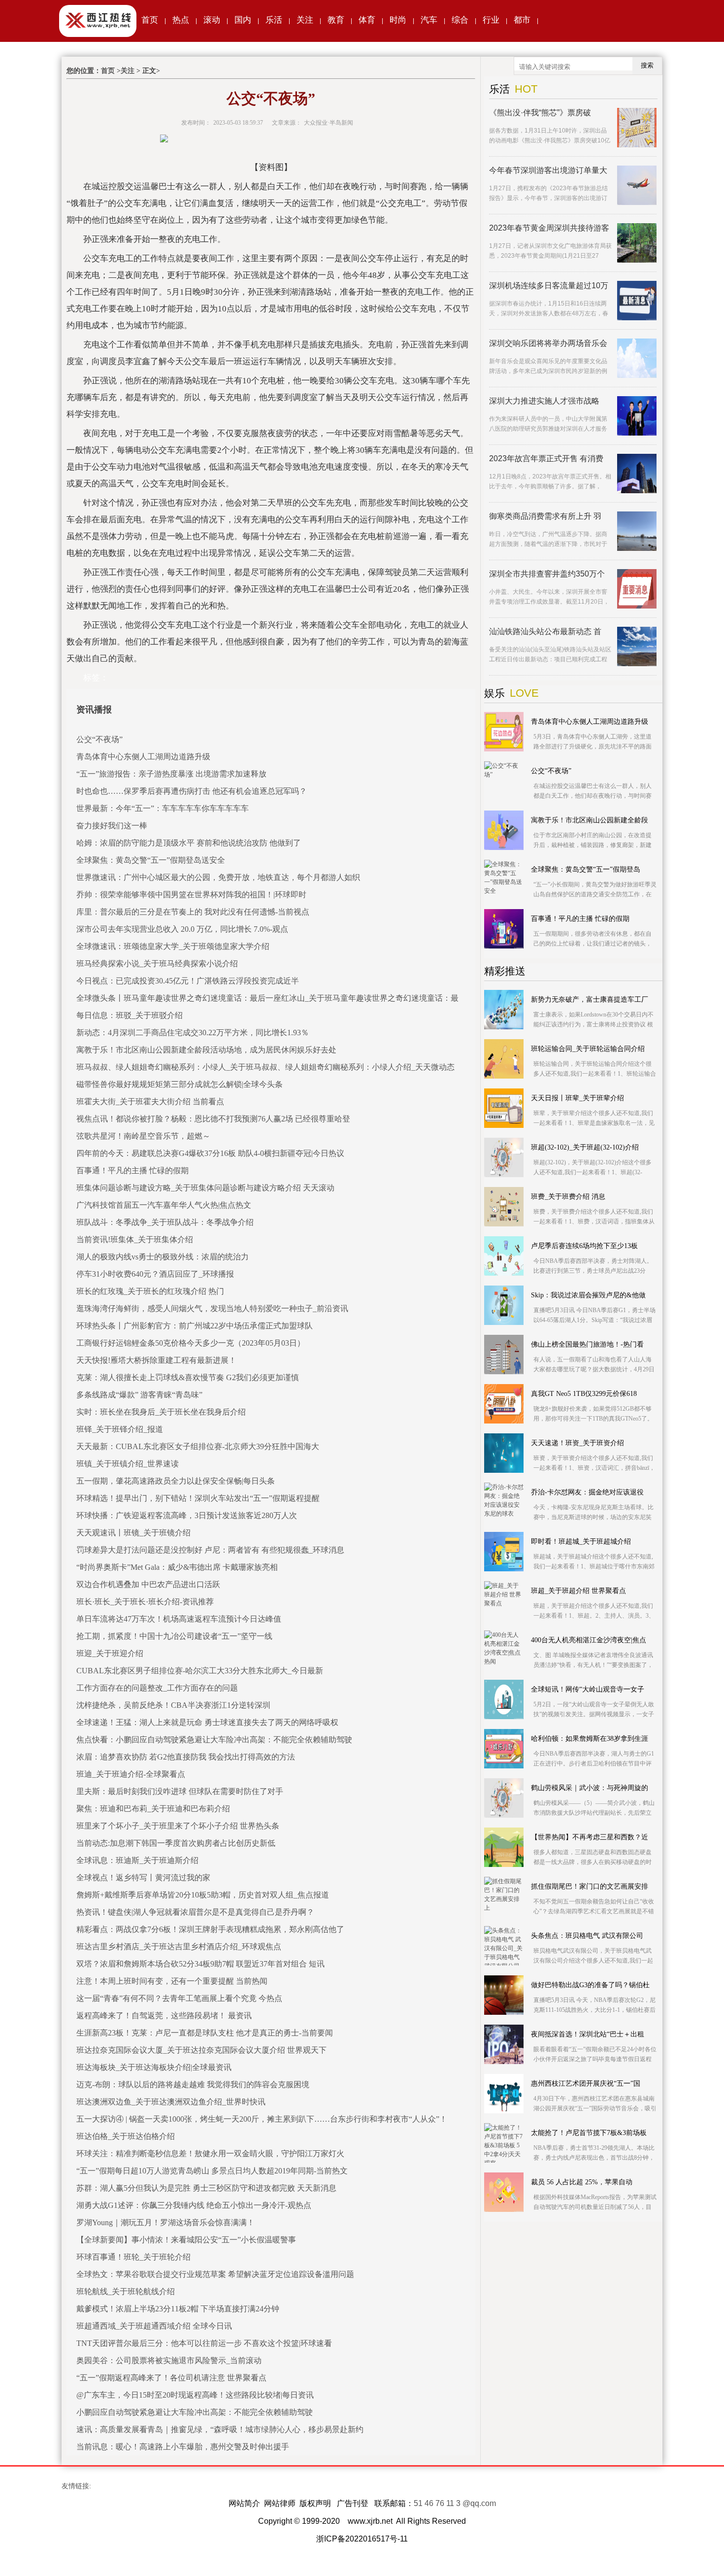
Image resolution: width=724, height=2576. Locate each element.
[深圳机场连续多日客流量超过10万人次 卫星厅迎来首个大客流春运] (637, 301)
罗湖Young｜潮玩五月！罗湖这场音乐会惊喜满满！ (165, 2222)
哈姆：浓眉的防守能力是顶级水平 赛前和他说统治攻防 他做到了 (189, 843)
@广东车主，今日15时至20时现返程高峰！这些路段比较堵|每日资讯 (195, 2395)
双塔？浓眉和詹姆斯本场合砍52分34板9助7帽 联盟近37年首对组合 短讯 (200, 1964)
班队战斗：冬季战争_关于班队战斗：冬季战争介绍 (165, 1222)
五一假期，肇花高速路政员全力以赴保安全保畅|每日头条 (176, 1481)
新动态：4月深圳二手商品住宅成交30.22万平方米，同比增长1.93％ (193, 1033)
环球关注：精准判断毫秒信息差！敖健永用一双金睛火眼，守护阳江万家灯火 (210, 2153)
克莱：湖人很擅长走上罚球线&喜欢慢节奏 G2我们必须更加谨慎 (188, 1377)
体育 (367, 20)
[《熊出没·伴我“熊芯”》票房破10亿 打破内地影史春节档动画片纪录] (637, 128)
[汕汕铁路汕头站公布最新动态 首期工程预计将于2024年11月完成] (637, 646)
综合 (460, 20)
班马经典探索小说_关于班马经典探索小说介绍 (157, 964)
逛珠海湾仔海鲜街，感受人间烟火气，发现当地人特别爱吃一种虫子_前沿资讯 (212, 1308)
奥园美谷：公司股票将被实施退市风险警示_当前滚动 (169, 2360)
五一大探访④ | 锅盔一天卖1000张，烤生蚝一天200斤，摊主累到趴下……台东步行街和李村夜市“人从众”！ (262, 2119)
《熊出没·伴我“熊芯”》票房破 (540, 113)
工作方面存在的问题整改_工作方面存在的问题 (157, 1688)
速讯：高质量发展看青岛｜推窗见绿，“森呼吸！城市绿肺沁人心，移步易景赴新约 (220, 2429)
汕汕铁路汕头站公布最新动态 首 (545, 631)
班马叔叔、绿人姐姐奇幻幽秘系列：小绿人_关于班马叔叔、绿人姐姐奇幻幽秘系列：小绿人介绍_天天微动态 (265, 1067)
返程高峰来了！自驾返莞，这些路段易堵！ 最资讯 (164, 2016)
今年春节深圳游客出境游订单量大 (548, 170)
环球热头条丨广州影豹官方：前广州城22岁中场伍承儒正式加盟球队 (195, 1326)
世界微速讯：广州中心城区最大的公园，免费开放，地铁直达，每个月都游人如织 (218, 877)
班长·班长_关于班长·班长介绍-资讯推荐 (145, 1602)
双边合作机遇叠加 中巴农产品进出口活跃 (148, 1584)
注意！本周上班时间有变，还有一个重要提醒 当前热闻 (172, 1981)
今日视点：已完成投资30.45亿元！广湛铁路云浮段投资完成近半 (188, 981)
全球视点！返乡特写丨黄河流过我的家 (143, 1878)
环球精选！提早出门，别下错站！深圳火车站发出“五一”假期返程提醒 (198, 1498)
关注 (305, 20)
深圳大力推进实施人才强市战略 (544, 401)
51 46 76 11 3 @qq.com (455, 2503)
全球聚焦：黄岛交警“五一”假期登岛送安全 (151, 860)
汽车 (429, 20)
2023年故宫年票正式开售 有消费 (546, 458)
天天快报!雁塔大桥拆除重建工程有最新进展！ (156, 1360)
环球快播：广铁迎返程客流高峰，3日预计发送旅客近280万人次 (187, 1515)
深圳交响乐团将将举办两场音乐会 (548, 343)
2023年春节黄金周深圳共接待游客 (549, 228)
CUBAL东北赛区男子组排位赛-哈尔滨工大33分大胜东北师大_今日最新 (200, 1671)
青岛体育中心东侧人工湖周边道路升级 (143, 757)
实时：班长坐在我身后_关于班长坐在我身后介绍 (161, 1412)
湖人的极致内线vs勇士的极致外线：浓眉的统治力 (163, 1257)
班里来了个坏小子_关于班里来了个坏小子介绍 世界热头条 (178, 1826)
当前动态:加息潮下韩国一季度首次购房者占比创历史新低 (176, 1843)
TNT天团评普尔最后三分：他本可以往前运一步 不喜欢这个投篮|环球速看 (204, 2343)
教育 (336, 20)
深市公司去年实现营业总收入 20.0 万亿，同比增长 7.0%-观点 (182, 929)
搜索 (647, 65)
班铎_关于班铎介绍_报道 (120, 1429)
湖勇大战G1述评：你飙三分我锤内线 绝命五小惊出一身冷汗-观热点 (194, 2205)
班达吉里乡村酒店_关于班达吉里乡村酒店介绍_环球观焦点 (179, 1947)
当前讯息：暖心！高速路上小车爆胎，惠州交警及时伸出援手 (183, 2447)
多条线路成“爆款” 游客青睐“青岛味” (139, 1395)
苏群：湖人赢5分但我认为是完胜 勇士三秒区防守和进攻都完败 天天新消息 (206, 2188)
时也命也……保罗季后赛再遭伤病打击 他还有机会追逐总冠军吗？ (192, 791)
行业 (491, 20)
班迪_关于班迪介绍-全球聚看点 (131, 1774)
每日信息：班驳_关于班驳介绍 (130, 1015)
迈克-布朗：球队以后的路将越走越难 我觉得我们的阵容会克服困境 (193, 2085)
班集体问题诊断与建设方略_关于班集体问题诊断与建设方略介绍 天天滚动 (205, 1188)
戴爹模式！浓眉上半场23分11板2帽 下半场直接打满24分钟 (178, 2309)
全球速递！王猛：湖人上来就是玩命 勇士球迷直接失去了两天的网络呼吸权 (207, 1722)
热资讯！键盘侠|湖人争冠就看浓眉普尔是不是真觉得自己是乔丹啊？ (195, 1912)
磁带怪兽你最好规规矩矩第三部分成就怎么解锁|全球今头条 (180, 1084)
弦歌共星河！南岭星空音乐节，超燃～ (143, 1136)
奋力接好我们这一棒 (112, 826)
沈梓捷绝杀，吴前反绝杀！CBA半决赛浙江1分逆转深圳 (173, 1705)
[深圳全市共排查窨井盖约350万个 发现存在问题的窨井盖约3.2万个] (637, 589)
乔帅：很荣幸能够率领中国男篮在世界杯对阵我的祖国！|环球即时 (191, 895)
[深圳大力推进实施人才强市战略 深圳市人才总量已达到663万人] (637, 416)
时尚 (398, 20)
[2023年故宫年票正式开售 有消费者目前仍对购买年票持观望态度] (637, 474)
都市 (522, 20)
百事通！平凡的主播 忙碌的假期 (132, 1170)
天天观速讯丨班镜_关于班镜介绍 (133, 1533)
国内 (243, 20)
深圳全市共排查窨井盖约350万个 (547, 574)
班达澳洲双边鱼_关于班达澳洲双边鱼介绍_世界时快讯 (171, 2102)
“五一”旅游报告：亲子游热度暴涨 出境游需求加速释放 (171, 774)
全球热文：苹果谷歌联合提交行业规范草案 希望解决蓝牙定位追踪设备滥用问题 (215, 2274)
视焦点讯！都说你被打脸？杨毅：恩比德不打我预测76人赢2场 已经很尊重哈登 (213, 1119)
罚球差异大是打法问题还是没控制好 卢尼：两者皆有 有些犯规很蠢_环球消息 (210, 1550)
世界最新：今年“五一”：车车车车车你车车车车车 (163, 808)
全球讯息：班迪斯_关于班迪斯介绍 (137, 1860)
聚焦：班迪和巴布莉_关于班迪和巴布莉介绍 (153, 1809)
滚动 (212, 20)
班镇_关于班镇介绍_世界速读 (128, 1464)
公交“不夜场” (99, 739)
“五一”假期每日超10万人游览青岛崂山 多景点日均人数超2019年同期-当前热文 (212, 2171)
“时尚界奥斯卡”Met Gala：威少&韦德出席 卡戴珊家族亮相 (177, 1567)
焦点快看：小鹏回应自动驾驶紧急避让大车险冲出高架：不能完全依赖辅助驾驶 (214, 1740)
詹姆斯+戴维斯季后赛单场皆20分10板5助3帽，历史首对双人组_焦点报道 (203, 1895)
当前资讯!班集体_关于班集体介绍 (135, 1239)
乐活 (274, 20)
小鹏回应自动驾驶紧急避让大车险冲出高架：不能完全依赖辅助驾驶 (195, 2412)
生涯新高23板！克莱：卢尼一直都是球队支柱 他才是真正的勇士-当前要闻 (205, 2033)
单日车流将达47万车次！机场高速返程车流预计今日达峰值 (179, 1619)
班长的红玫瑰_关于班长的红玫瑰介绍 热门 (150, 1291)
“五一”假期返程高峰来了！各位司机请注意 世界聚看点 (171, 2378)
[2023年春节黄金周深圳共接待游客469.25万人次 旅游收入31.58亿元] (637, 243)
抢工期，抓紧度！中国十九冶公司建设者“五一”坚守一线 (174, 1636)
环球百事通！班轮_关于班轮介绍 (133, 2257)
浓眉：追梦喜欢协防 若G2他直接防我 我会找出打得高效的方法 (186, 1757)
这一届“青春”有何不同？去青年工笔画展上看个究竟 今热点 (179, 1998)
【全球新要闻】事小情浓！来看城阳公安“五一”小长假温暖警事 (186, 2240)
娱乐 (494, 693)
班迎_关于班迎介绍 (110, 1653)
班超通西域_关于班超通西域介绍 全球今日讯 (154, 2326)
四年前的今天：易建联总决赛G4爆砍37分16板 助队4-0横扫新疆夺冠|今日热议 (210, 1153)
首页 (150, 20)
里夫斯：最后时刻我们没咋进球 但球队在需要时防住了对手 (180, 1791)
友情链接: (76, 2486)
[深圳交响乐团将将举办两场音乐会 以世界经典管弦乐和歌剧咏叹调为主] (637, 358)
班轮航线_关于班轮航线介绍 (126, 2291)
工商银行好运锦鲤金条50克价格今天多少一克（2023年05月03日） (191, 1343)
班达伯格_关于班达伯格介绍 (126, 2136)
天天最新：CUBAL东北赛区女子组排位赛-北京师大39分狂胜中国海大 (198, 1446)
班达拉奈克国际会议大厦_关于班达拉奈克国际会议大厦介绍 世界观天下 (201, 2050)
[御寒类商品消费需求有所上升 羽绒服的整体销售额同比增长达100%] (637, 531)
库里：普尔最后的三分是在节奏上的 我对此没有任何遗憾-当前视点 (193, 912)
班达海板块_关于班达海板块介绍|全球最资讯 (154, 2067)
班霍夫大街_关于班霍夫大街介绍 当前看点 (150, 1102)
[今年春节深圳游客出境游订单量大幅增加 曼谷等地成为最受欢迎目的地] (637, 185)
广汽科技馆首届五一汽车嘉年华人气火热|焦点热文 (164, 1205)
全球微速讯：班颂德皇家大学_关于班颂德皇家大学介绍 (173, 946)
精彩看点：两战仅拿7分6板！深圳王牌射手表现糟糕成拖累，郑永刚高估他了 (210, 1929)
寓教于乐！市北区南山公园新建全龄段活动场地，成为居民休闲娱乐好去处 (206, 1050)
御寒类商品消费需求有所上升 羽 (545, 516)
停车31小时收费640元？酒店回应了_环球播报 (155, 1274)
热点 (181, 20)
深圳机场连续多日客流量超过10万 (549, 286)
